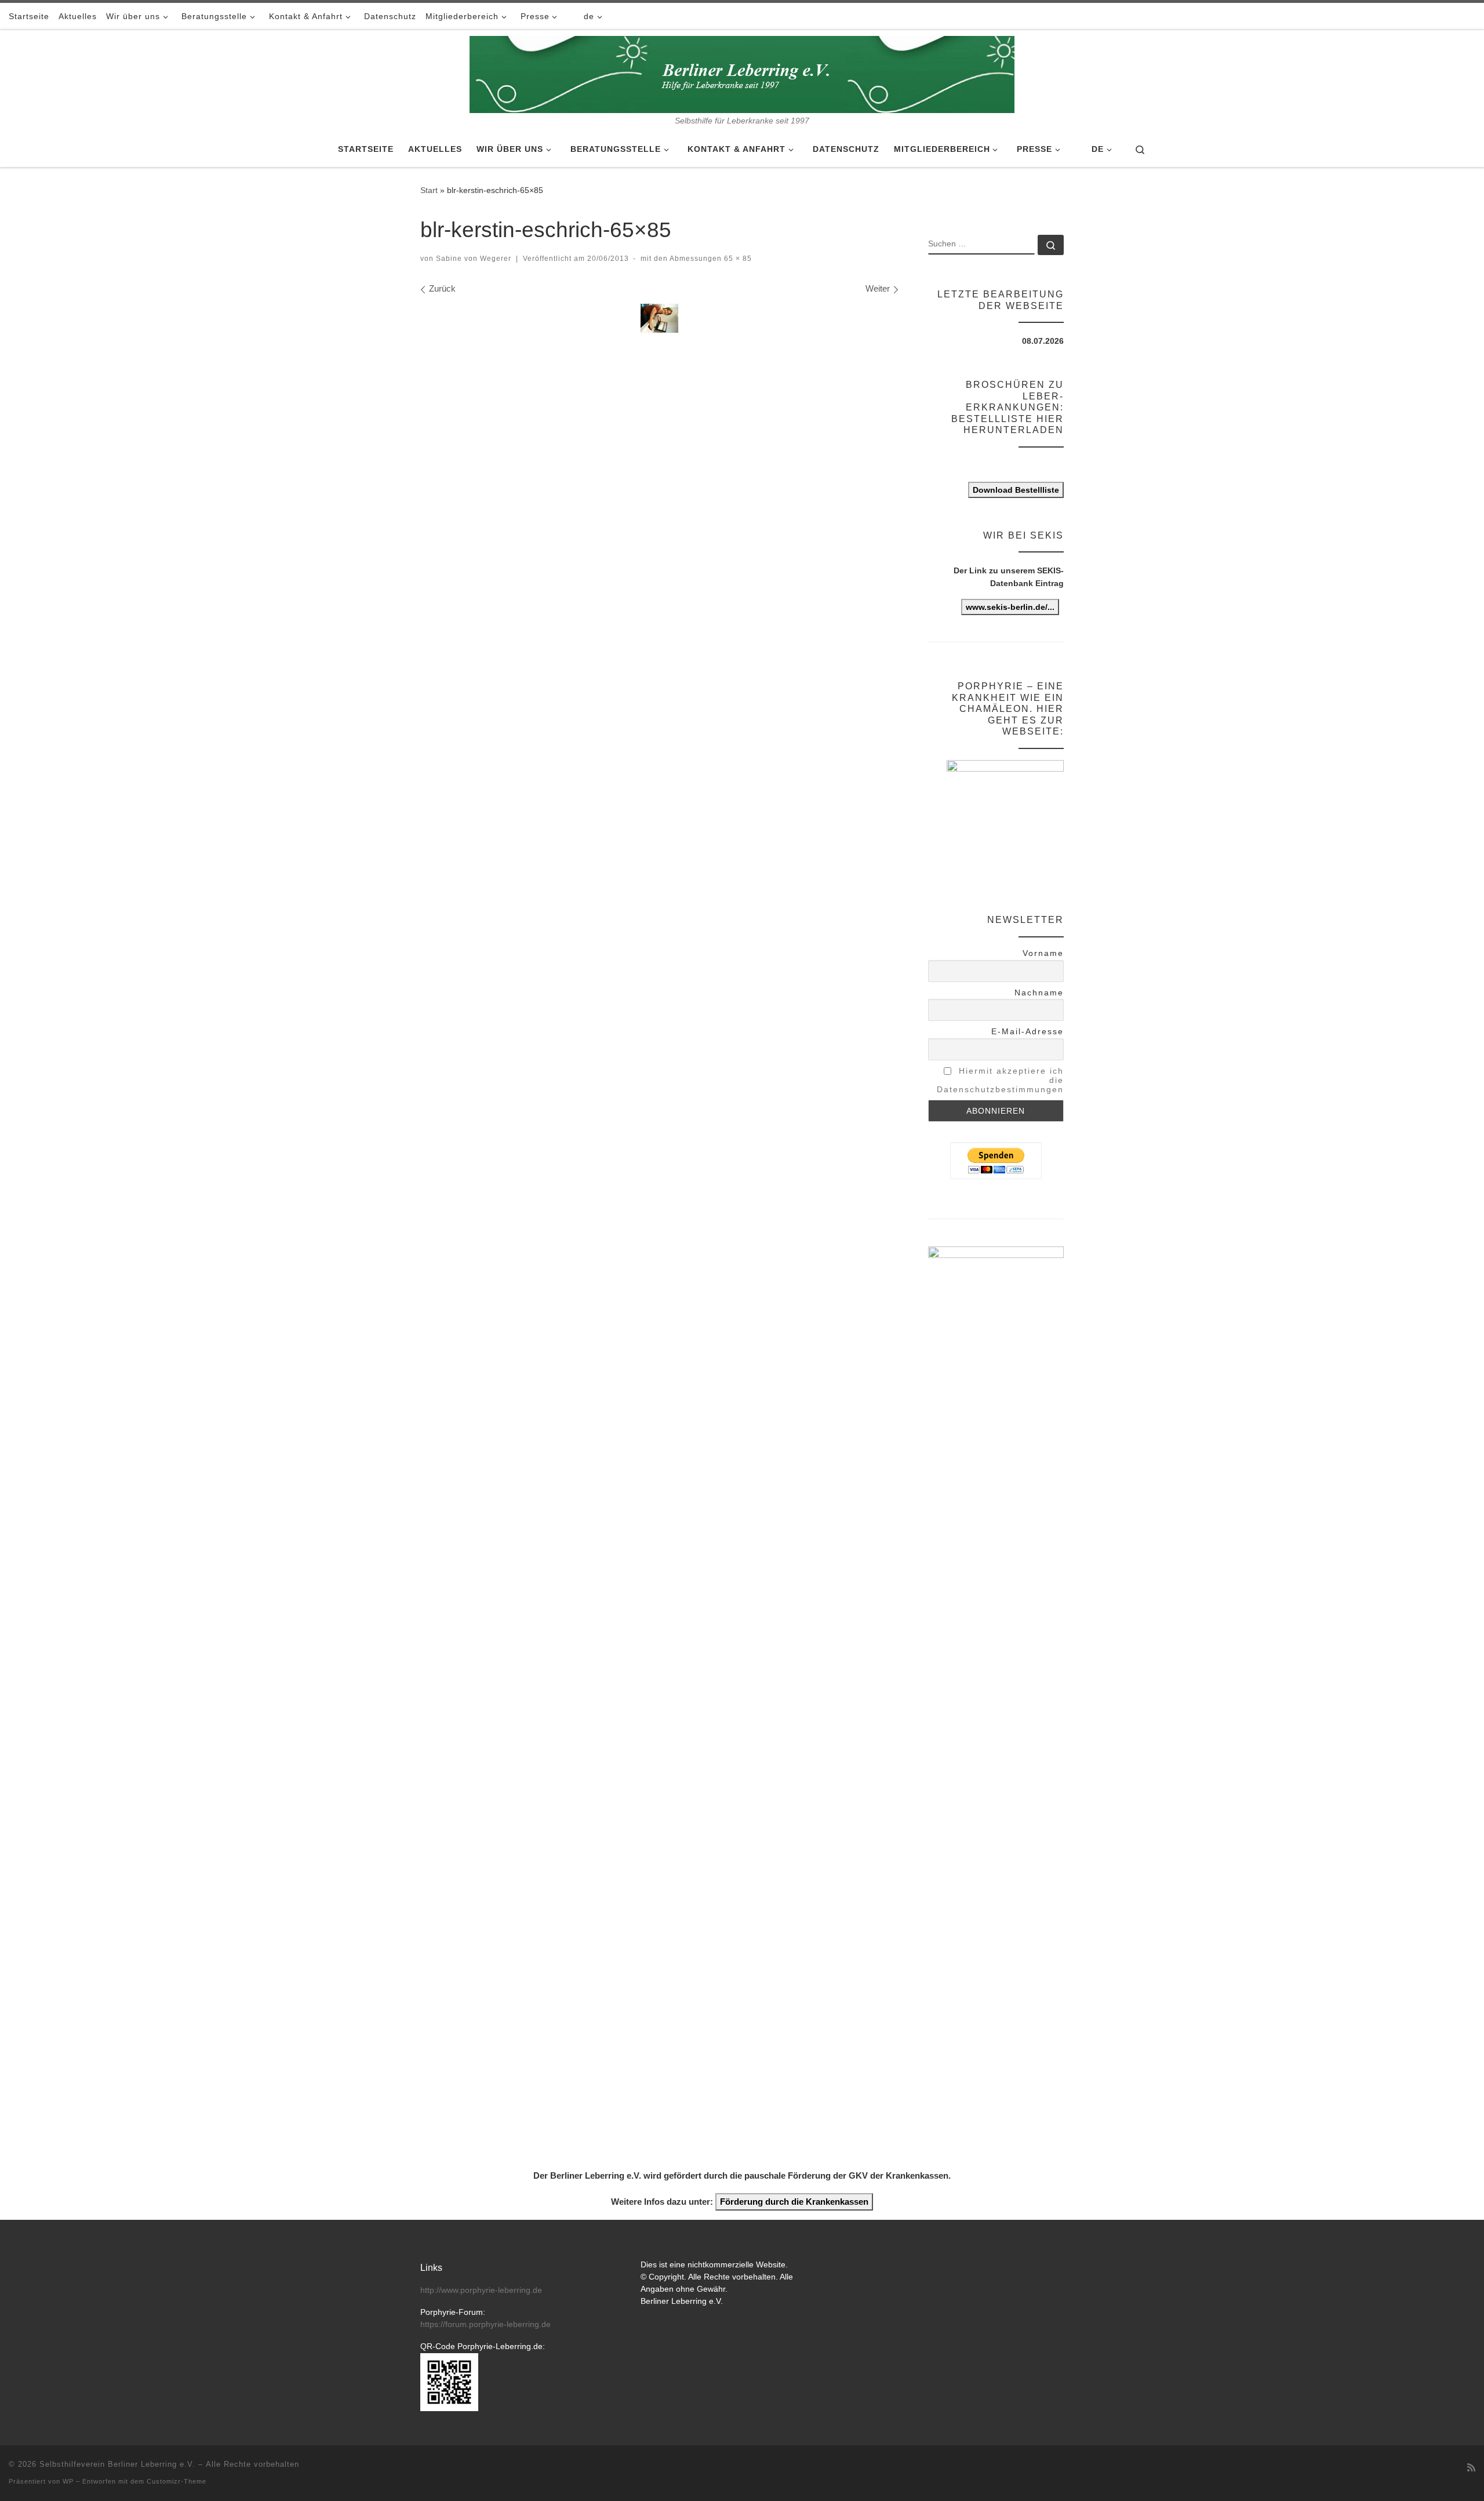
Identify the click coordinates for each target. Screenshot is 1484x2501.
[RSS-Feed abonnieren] (1471, 2468)
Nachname (1039, 993)
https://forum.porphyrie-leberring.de (485, 2324)
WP (68, 2481)
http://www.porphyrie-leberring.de (481, 2290)
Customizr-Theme (177, 2481)
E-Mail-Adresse (1027, 1031)
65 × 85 (737, 259)
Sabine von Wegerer (474, 259)
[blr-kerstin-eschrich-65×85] (659, 318)
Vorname (1043, 953)
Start (429, 190)
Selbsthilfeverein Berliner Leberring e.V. (117, 2464)
